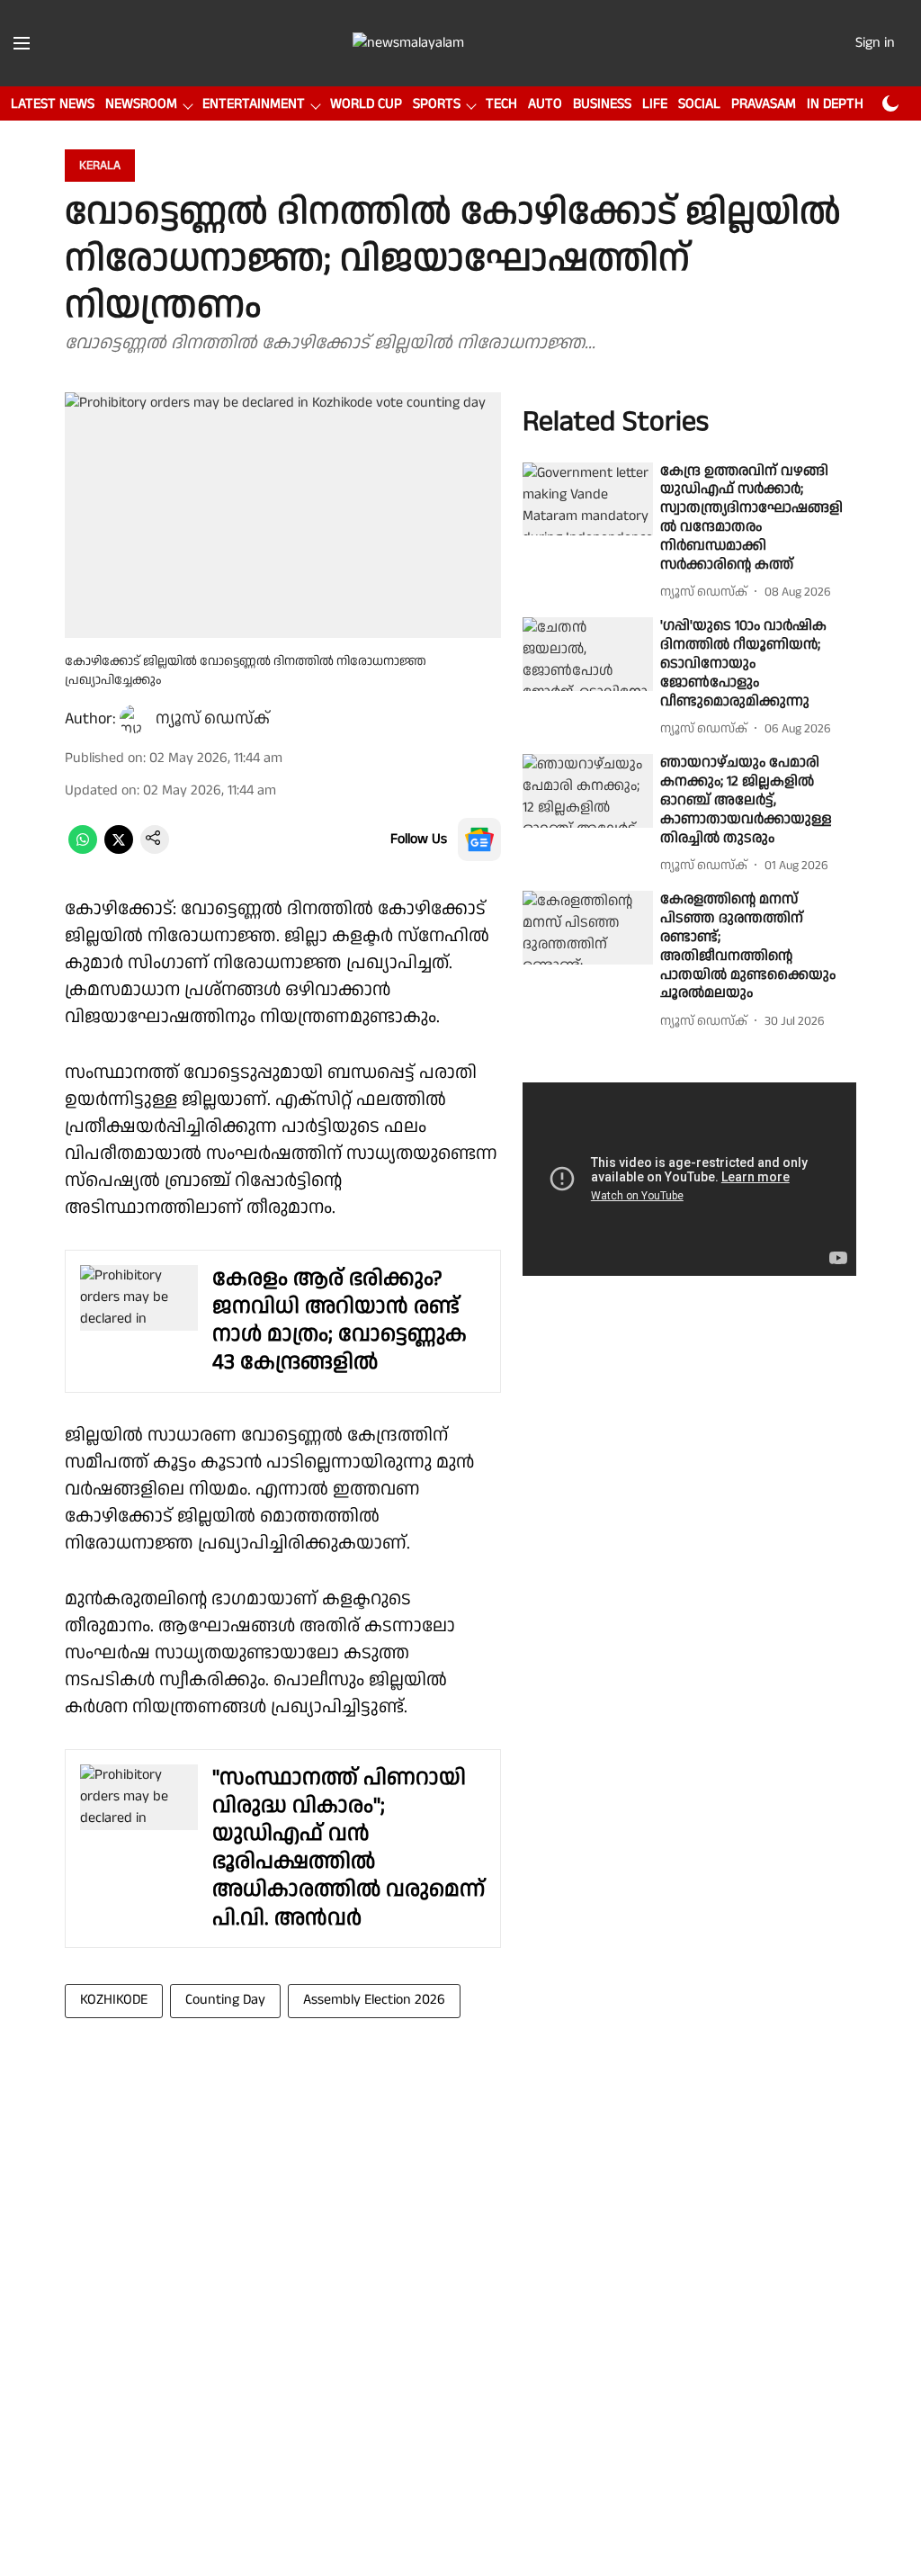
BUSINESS (602, 104)
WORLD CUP (366, 104)
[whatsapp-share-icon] (83, 850)
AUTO (545, 104)
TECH (501, 104)
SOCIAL (699, 104)
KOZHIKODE (114, 2000)
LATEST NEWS (53, 104)
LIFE (655, 104)
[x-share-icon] (119, 850)
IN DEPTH (835, 104)
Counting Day (225, 2000)
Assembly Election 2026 (374, 2000)
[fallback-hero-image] (588, 499)
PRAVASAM (764, 104)
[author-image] (134, 719)
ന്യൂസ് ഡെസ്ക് (213, 718)
